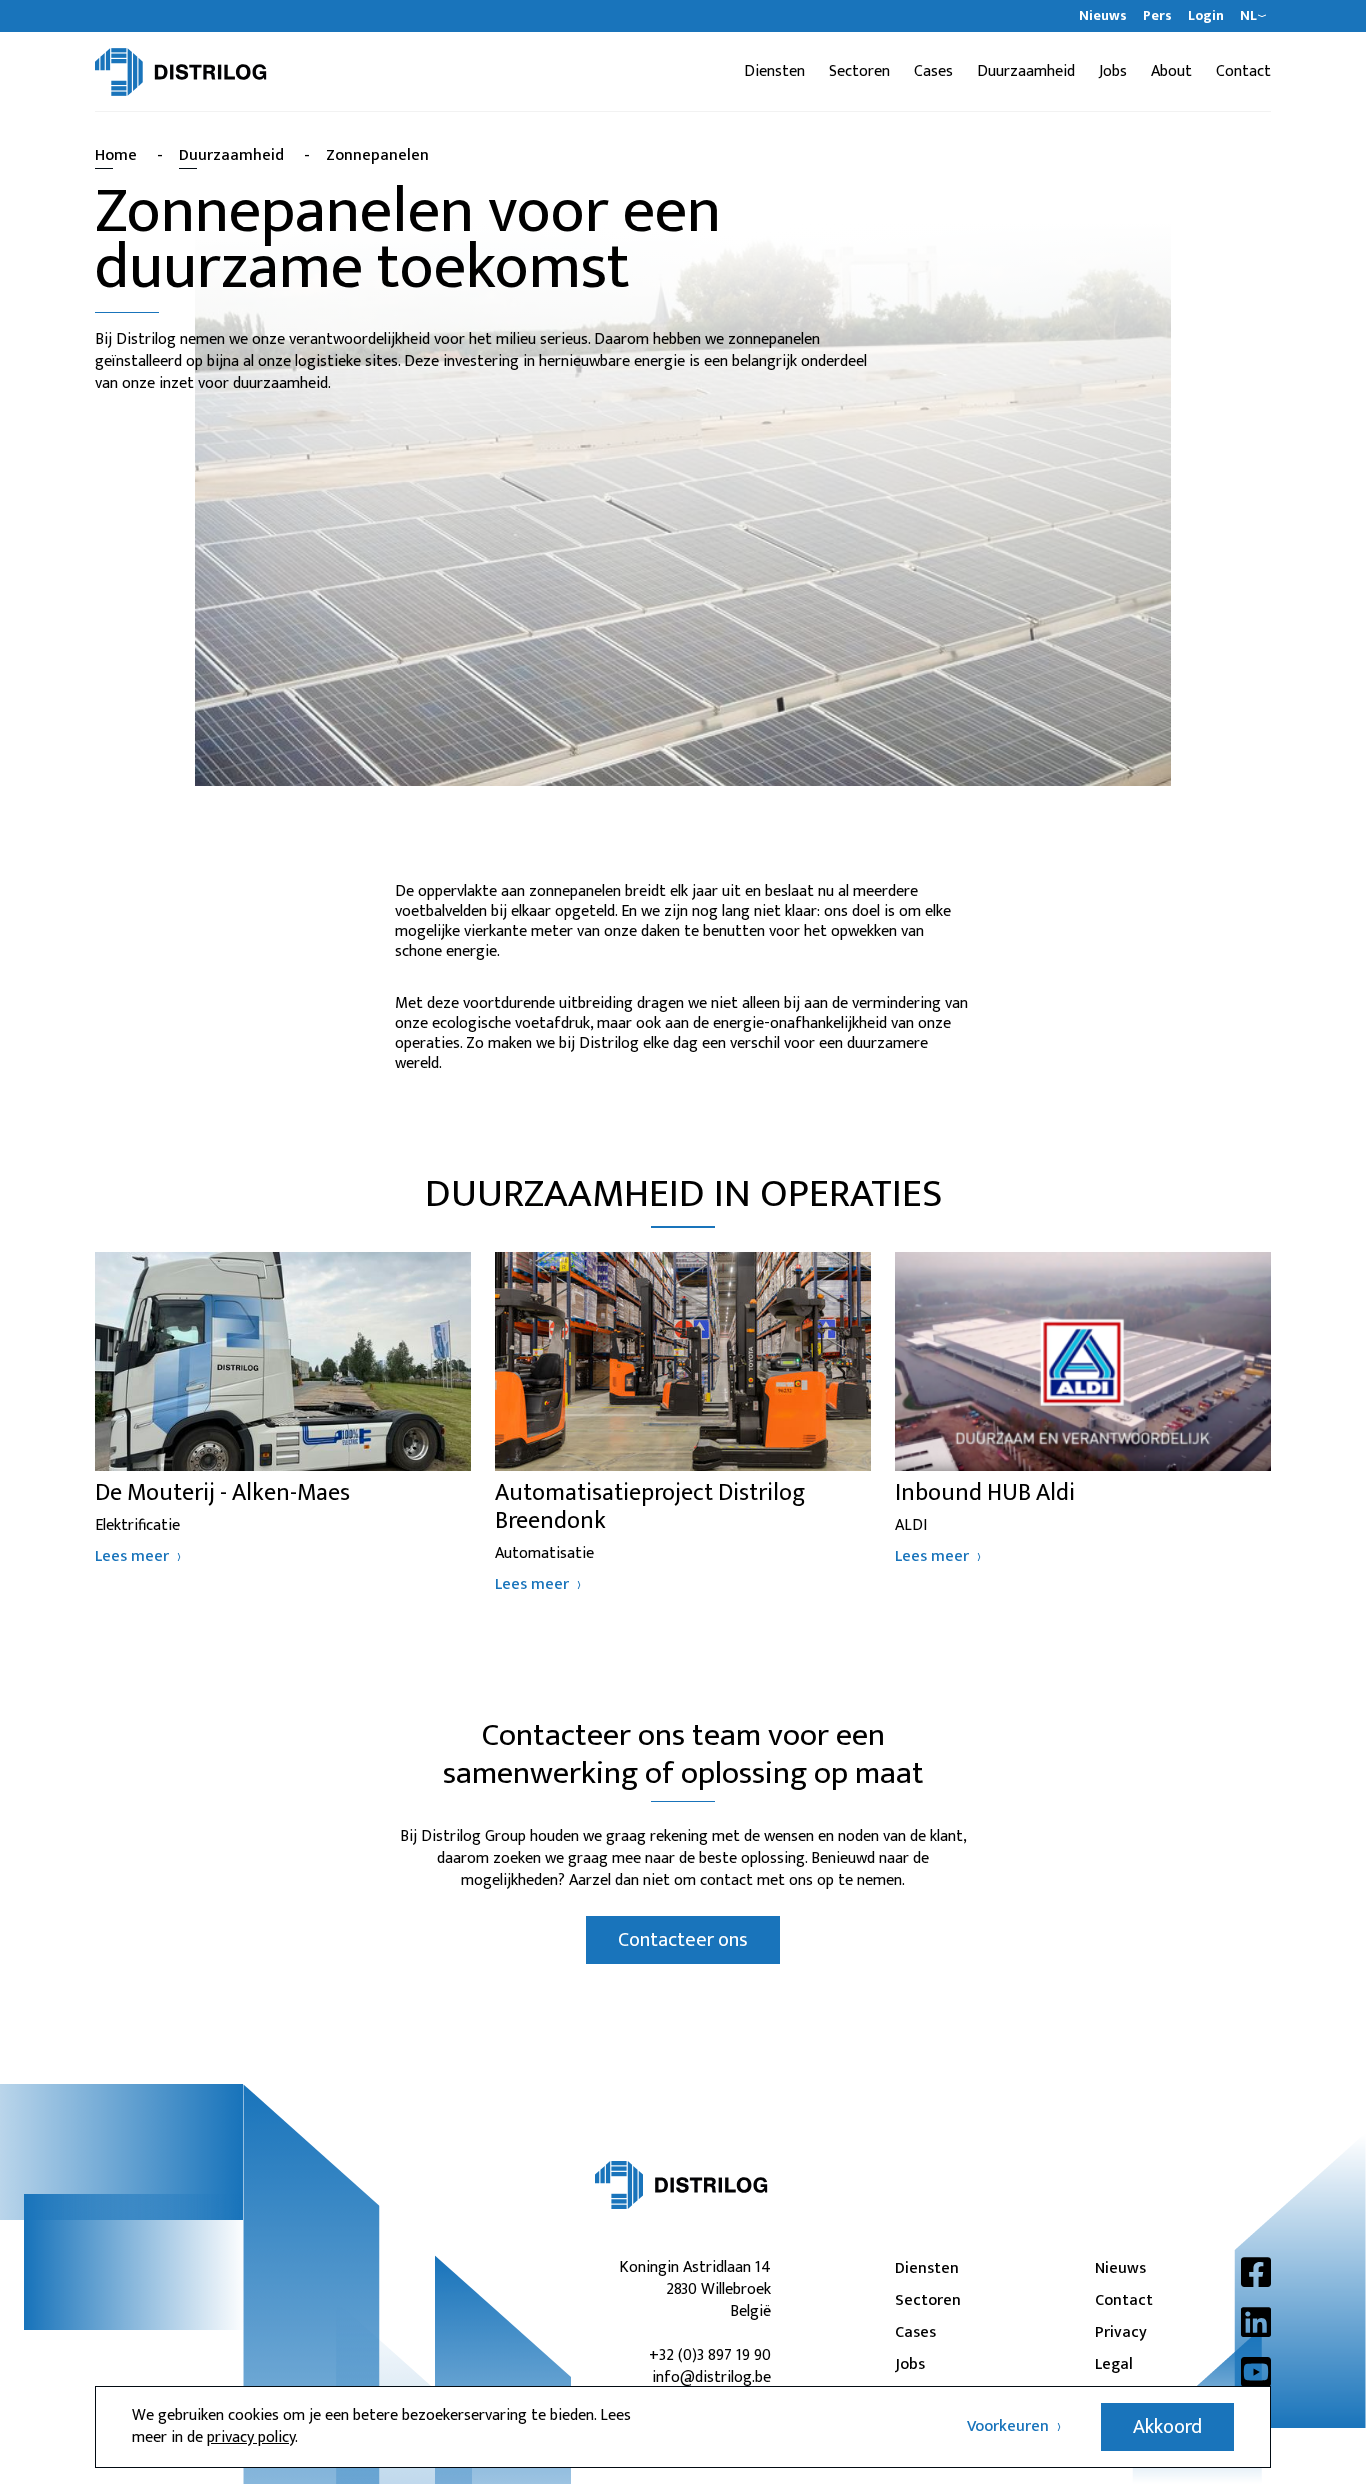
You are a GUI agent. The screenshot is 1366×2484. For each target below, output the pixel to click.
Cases (933, 72)
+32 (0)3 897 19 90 (710, 2355)
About (1171, 72)
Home (116, 155)
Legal (1114, 2365)
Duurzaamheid (1026, 72)
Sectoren (859, 72)
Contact (1243, 72)
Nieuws (1103, 16)
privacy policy (251, 2437)
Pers (1157, 16)
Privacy (1121, 2333)
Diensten (774, 72)
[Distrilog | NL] (181, 72)
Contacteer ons (683, 1940)
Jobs (1113, 72)
